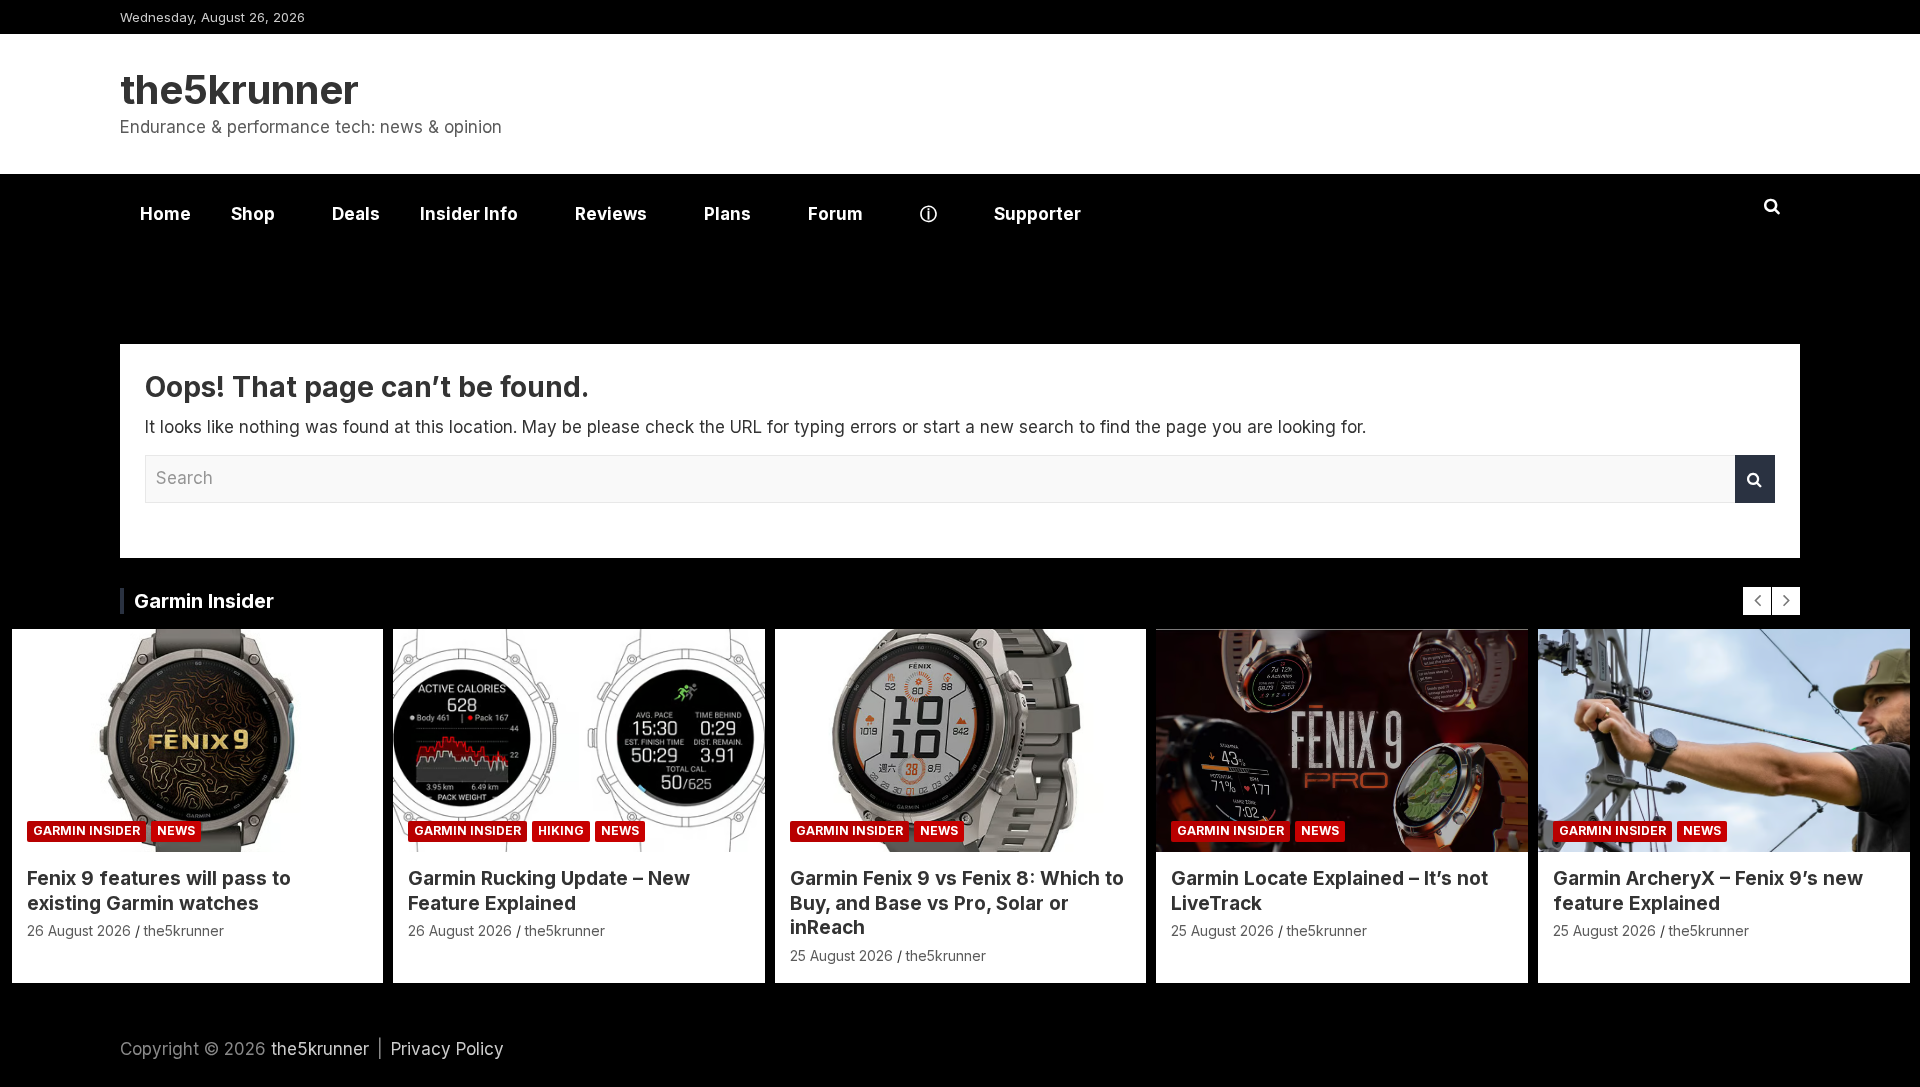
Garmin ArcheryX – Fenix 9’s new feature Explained (1708, 891)
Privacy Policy (447, 1049)
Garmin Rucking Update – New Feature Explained (549, 891)
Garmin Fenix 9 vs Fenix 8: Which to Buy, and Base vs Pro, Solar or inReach (957, 903)
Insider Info (469, 214)
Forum (835, 214)
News (176, 830)
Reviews (611, 214)
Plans (727, 214)
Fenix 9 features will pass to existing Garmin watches (159, 891)
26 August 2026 (79, 930)
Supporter (1037, 214)
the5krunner (239, 89)
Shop (253, 214)
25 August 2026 (841, 955)
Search (1755, 479)
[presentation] (1757, 601)
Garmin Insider (204, 601)
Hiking (561, 830)
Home (165, 214)
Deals (356, 214)
